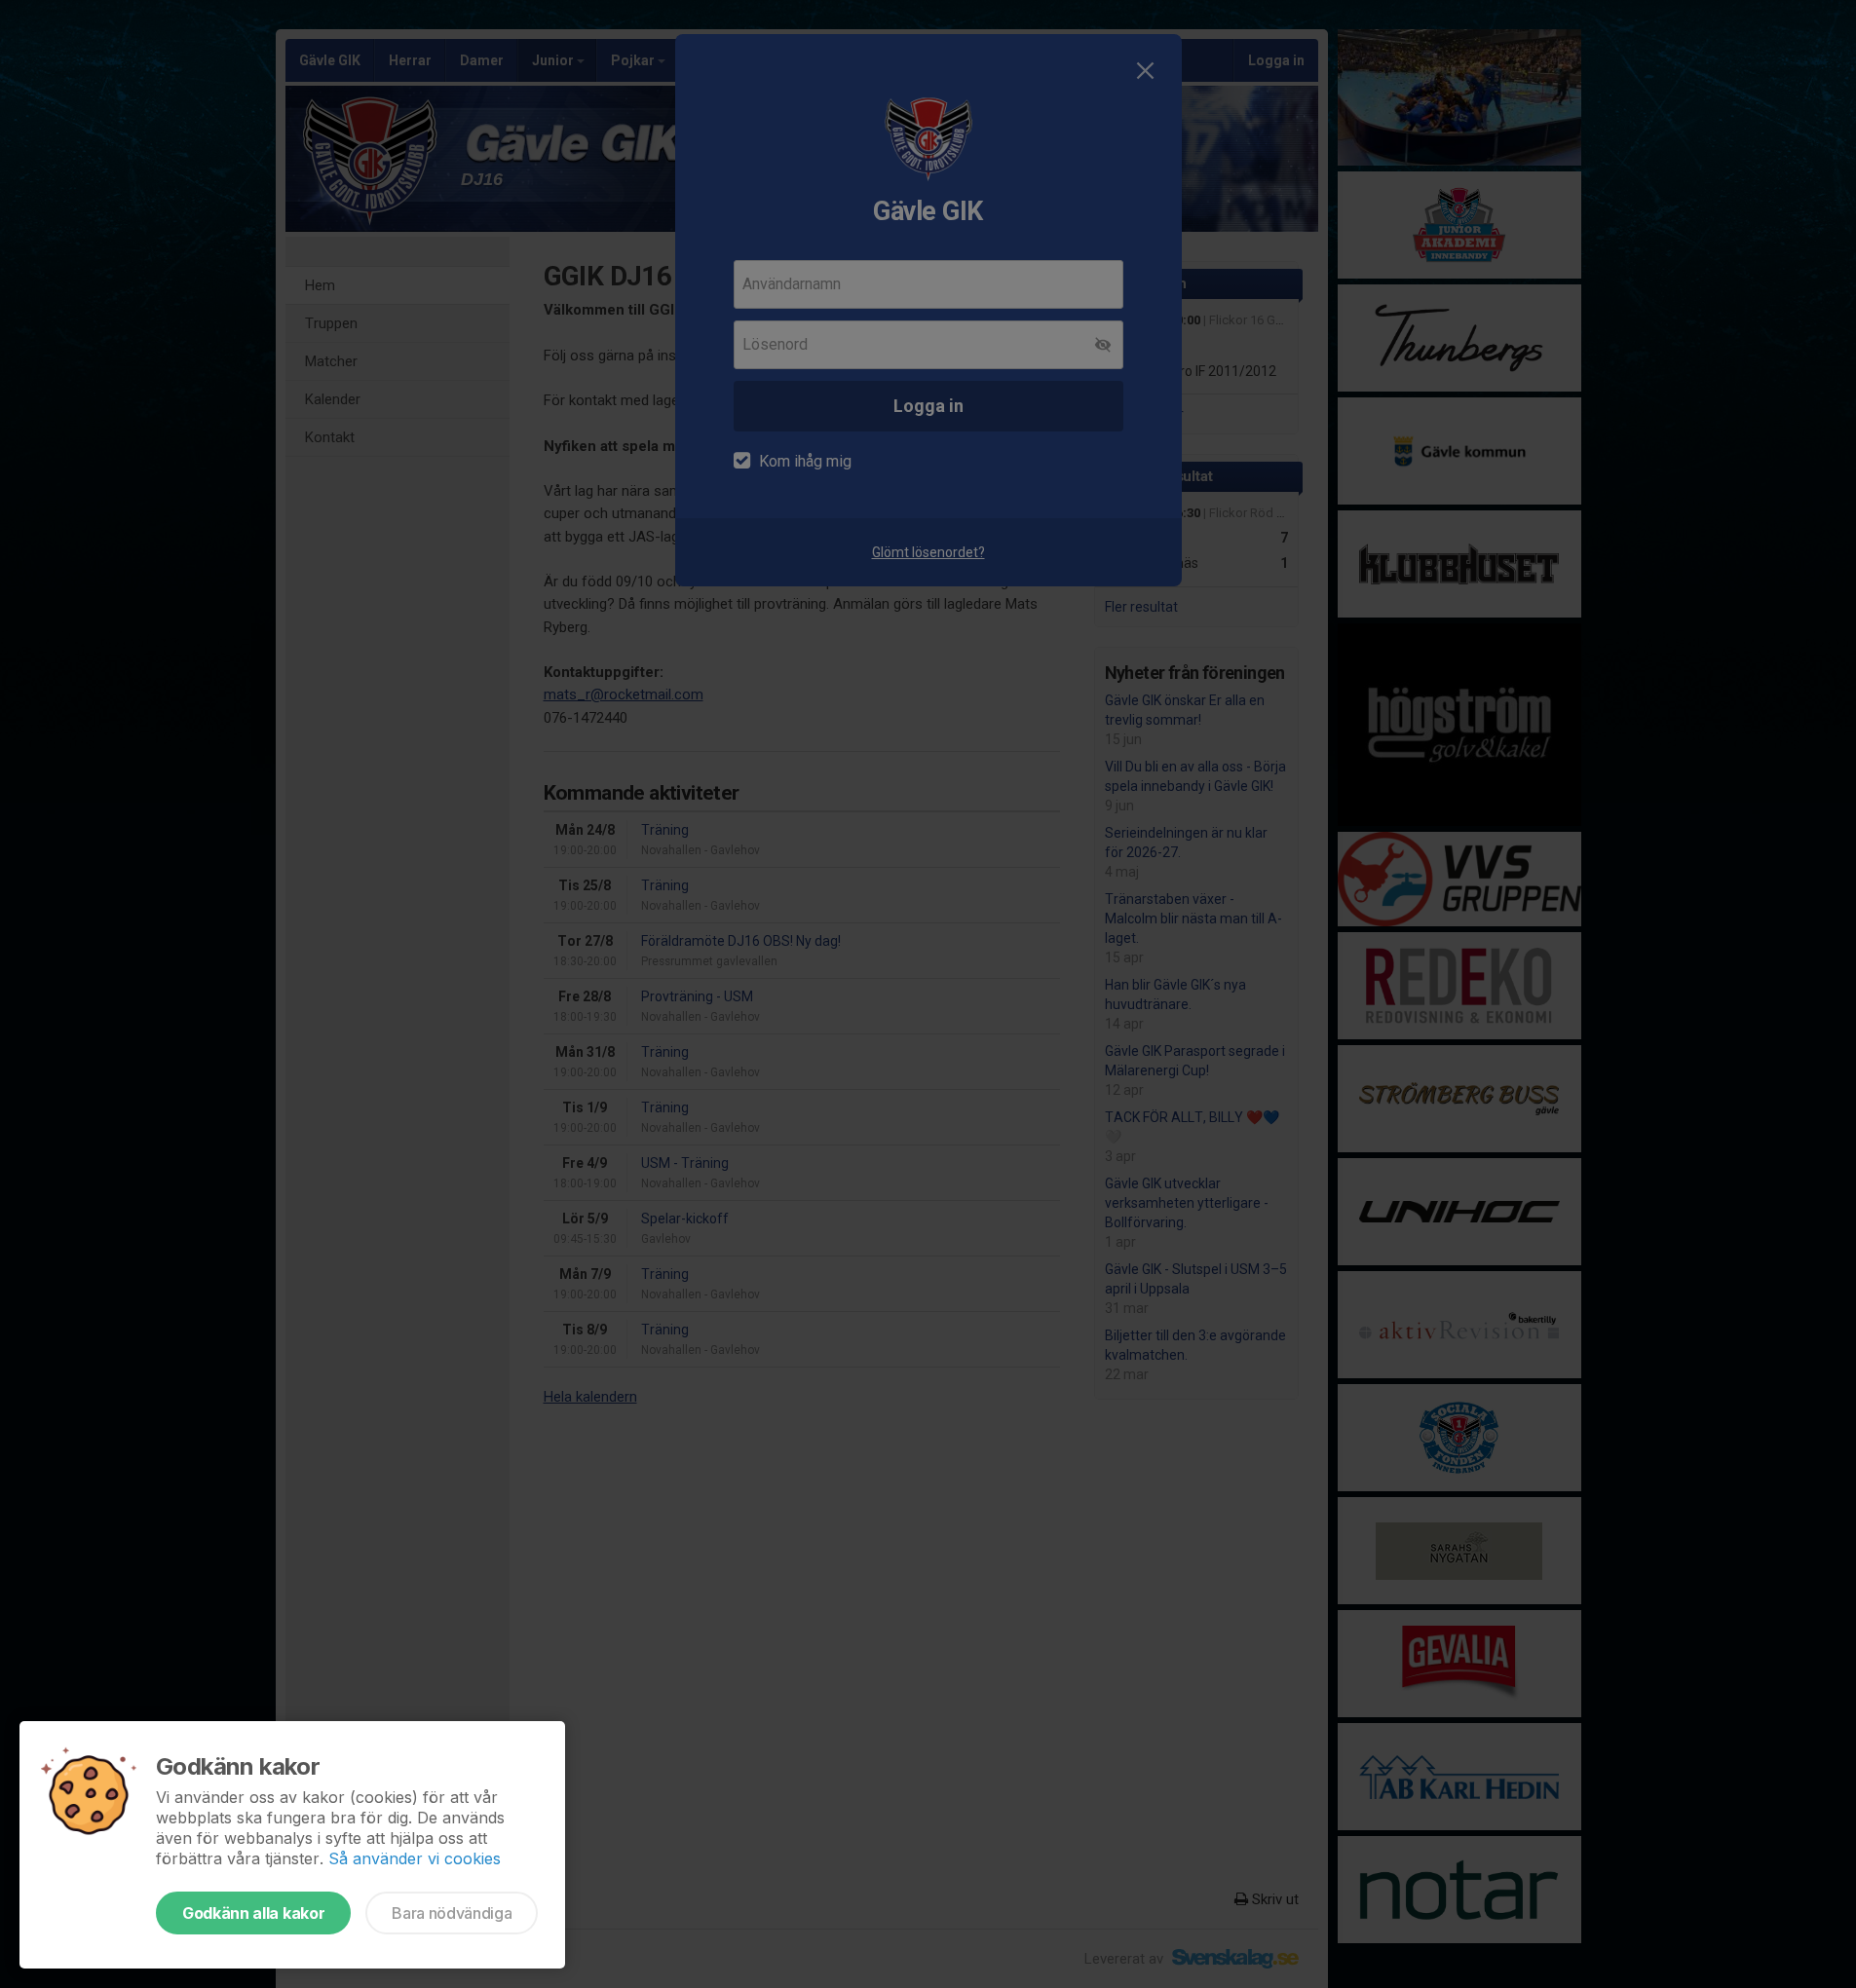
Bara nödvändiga (452, 1913)
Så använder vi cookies (415, 1858)
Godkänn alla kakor (253, 1913)
